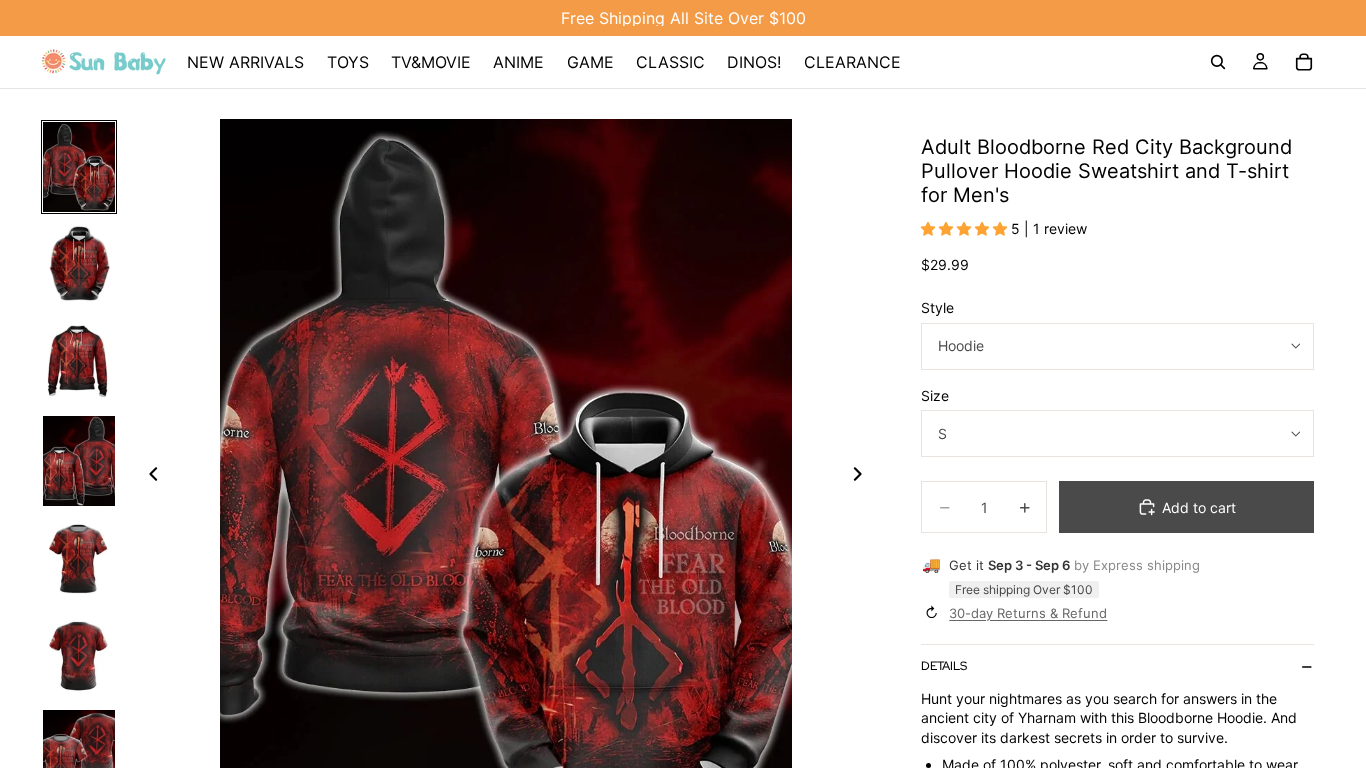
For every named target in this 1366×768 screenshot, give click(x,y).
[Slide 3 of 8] (79, 363)
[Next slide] (863, 477)
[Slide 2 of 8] (79, 265)
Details (944, 666)
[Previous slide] (148, 477)
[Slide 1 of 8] (79, 167)
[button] (966, 228)
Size (935, 395)
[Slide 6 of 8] (79, 657)
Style (937, 307)
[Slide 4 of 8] (79, 461)
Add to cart (1199, 507)
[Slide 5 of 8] (79, 559)
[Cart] (1304, 62)
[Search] (1218, 62)
